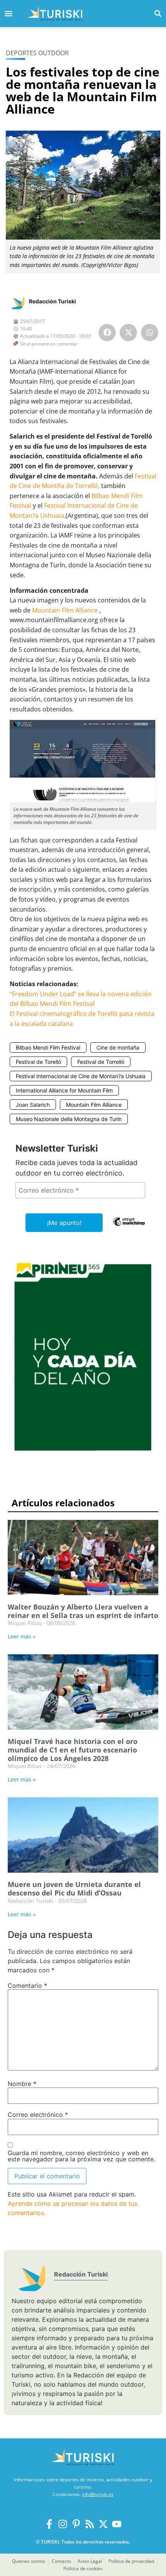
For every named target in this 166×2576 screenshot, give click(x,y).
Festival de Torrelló (101, 1062)
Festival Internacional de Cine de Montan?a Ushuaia (81, 1076)
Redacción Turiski (53, 301)
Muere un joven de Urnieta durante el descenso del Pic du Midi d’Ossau (74, 1889)
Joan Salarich (33, 1105)
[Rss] (90, 2524)
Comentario (27, 1986)
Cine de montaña (118, 1047)
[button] (158, 13)
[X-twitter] (103, 2524)
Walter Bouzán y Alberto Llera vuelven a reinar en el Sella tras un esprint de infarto (83, 1611)
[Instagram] (63, 2524)
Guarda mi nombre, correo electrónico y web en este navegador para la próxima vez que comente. (81, 2156)
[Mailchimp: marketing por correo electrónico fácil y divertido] (129, 1227)
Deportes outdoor (37, 53)
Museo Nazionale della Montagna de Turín (69, 1119)
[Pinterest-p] (76, 2524)
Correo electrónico (38, 2115)
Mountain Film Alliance (65, 610)
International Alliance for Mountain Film (64, 1090)
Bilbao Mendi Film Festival (48, 1047)
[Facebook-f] (49, 2524)
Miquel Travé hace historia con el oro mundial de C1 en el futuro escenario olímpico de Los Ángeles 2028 (73, 1750)
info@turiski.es (98, 2494)
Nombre (22, 2084)
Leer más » (22, 1636)
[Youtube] (117, 2524)
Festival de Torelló (38, 1062)
